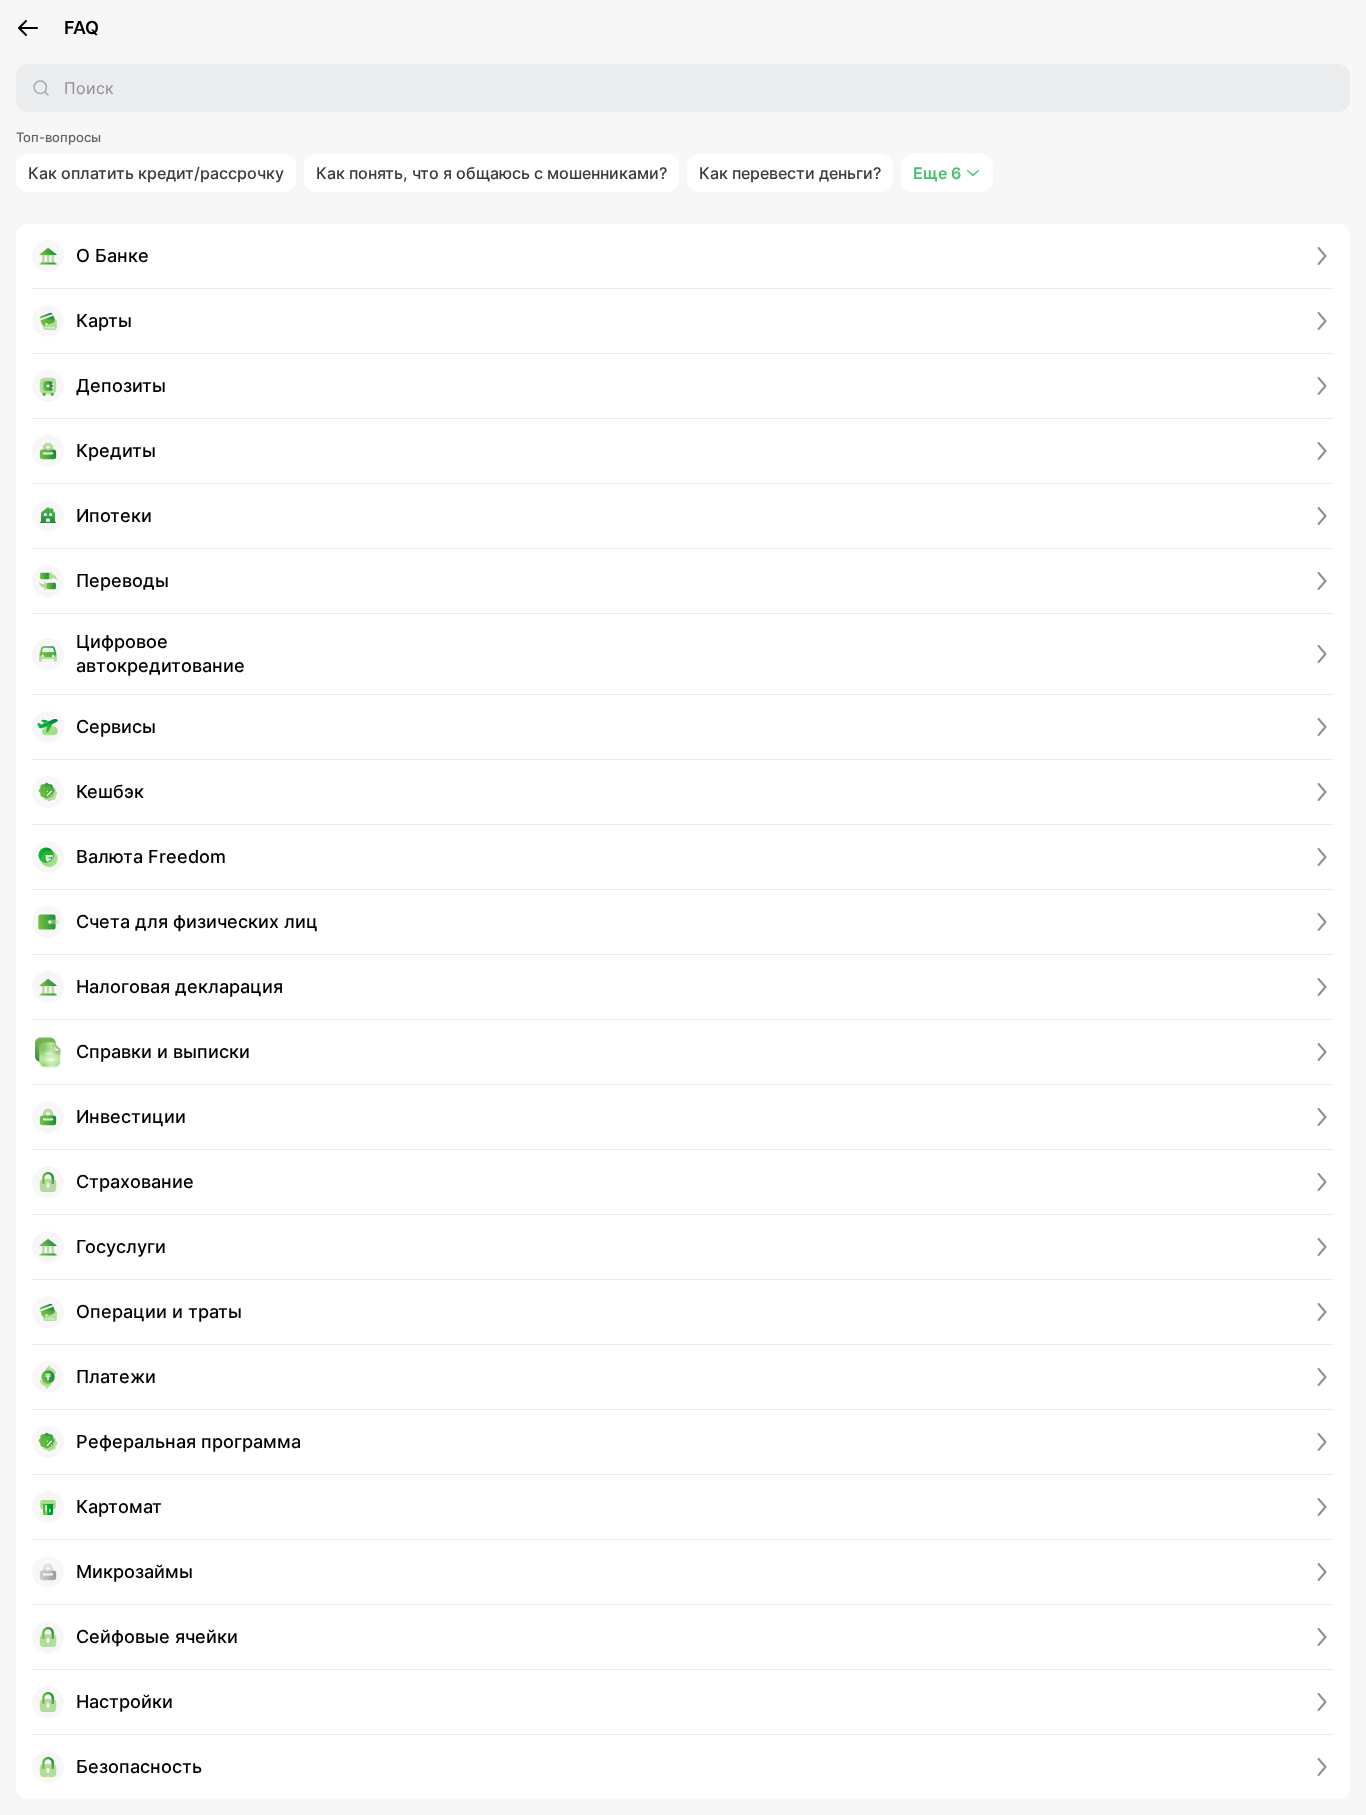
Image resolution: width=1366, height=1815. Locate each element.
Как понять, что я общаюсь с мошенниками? (491, 173)
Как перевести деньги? (790, 173)
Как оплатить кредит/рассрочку (156, 173)
